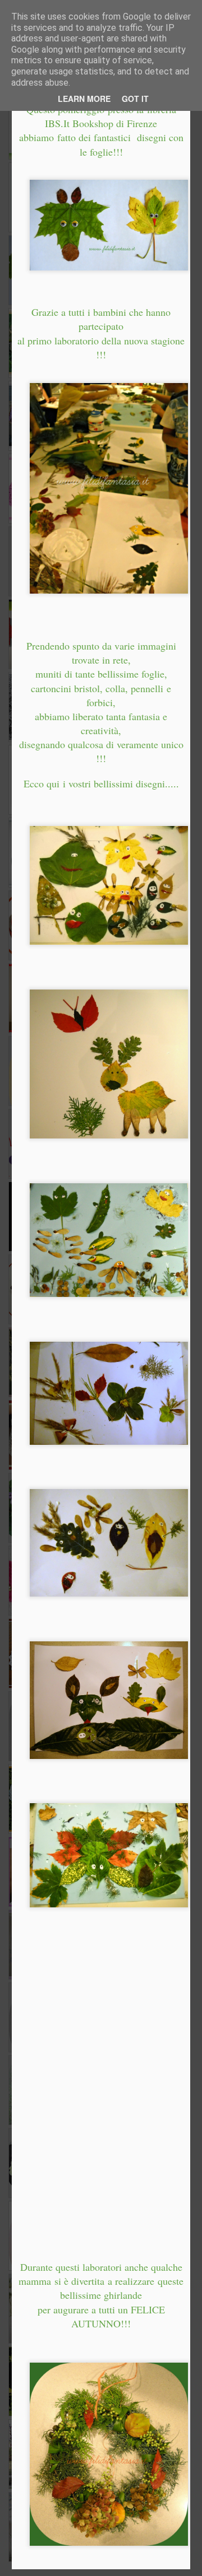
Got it (135, 99)
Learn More (84, 99)
